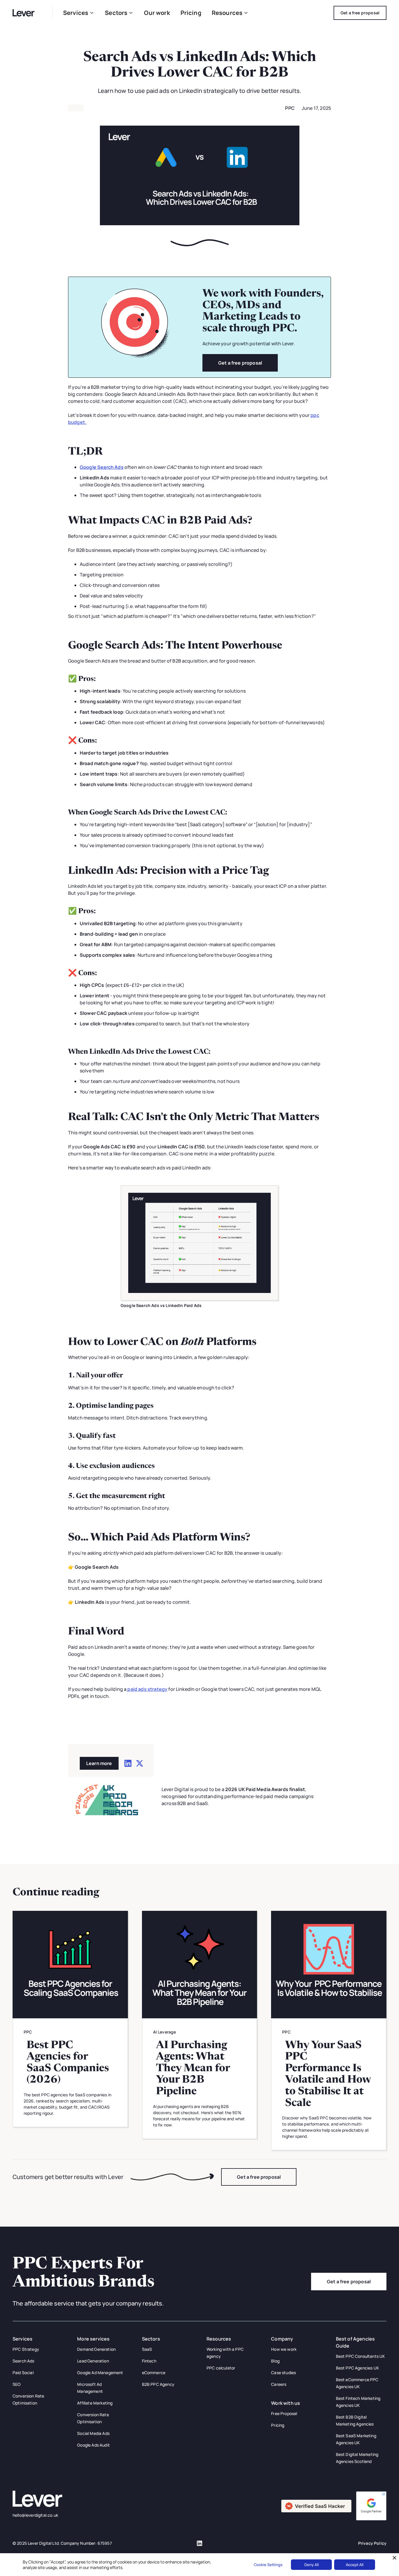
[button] (79, 13)
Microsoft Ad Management (90, 2388)
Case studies (283, 2373)
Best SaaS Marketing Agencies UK (356, 2439)
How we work (284, 2349)
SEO (17, 2384)
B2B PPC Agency (158, 2384)
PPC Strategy (26, 2349)
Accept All (355, 2565)
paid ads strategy (147, 1689)
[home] (27, 13)
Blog (275, 2361)
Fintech (149, 2361)
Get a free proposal (240, 363)
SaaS (147, 2349)
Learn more (99, 1763)
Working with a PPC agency (225, 2353)
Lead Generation (93, 2361)
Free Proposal (284, 2413)
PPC (290, 108)
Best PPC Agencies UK (358, 2368)
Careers (279, 2384)
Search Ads (24, 2361)
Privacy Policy (372, 2543)
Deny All (312, 2565)
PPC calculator (221, 2368)
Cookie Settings (268, 2565)
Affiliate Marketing (95, 2403)
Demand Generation (96, 2349)
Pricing (191, 13)
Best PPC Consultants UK (361, 2356)
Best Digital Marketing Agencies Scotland (357, 2458)
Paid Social (23, 2373)
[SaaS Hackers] (316, 2506)
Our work (157, 13)
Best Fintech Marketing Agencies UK (358, 2402)
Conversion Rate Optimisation (28, 2399)
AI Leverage (165, 2032)
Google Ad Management (100, 2373)
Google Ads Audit (93, 2445)
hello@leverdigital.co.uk (35, 2515)
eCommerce (154, 2373)
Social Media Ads (93, 2433)
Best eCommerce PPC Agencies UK (357, 2383)
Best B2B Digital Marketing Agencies (355, 2420)
